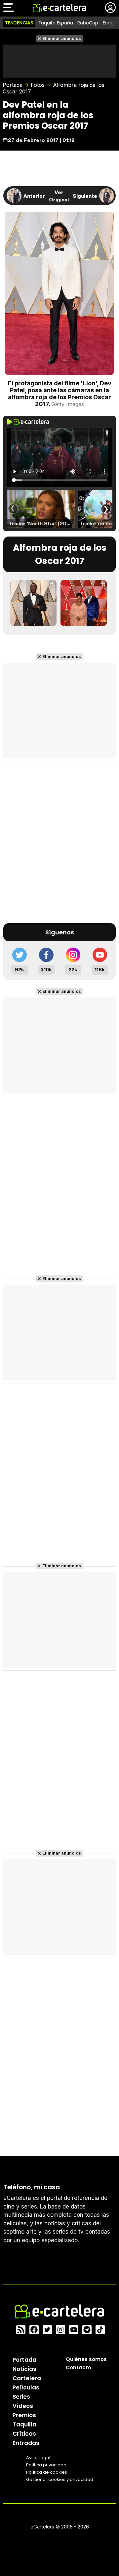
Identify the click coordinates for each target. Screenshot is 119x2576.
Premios (24, 2415)
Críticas (24, 2434)
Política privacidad (46, 2465)
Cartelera (27, 2378)
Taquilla (24, 2424)
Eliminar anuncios (62, 38)
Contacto (79, 2367)
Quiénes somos (86, 2359)
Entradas (26, 2443)
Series (21, 2397)
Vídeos (23, 2406)
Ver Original (59, 196)
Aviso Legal (38, 2458)
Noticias (24, 2369)
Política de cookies (47, 2472)
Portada (13, 85)
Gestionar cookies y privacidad (60, 2479)
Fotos (38, 85)
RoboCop (88, 23)
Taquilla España (56, 23)
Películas (26, 2387)
